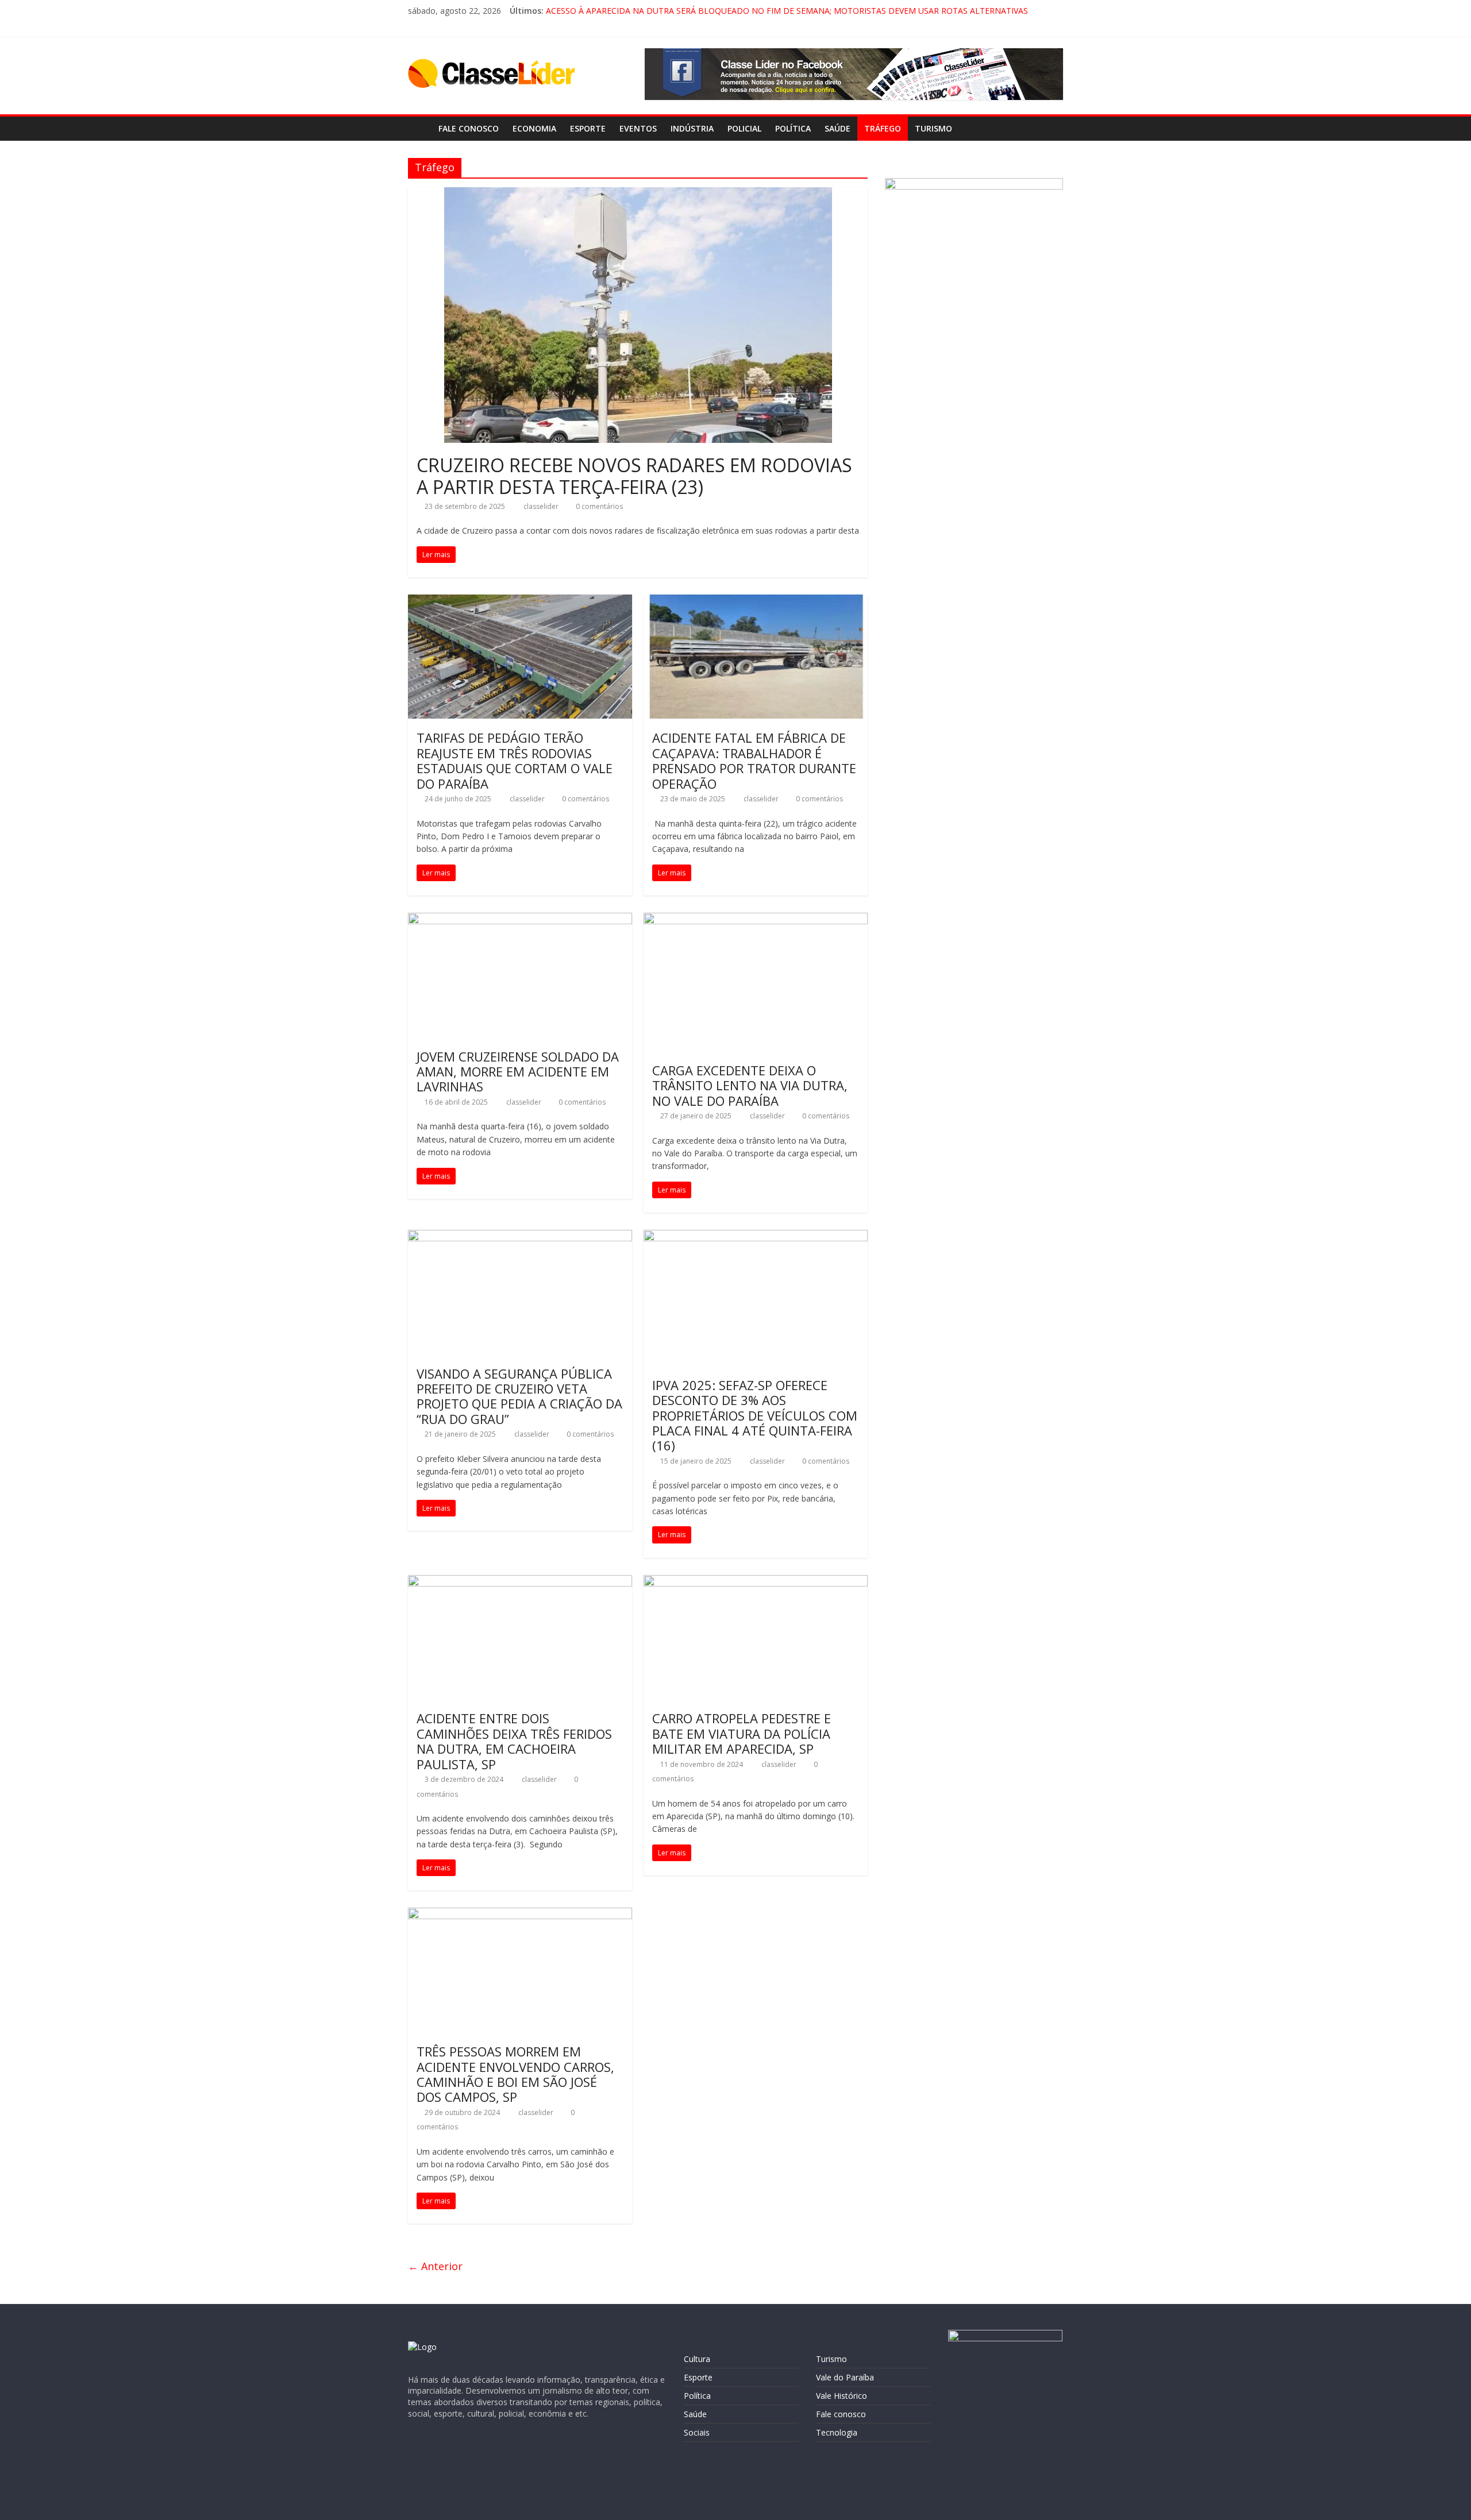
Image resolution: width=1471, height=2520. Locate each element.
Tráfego (883, 128)
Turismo (933, 128)
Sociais (697, 2432)
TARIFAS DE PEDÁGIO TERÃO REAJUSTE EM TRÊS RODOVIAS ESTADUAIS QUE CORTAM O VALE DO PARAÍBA (515, 760)
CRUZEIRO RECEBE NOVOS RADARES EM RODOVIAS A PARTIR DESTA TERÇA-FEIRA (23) (634, 476)
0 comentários (598, 506)
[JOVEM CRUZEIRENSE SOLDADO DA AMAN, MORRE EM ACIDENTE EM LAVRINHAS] (520, 920)
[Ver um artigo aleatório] (1052, 129)
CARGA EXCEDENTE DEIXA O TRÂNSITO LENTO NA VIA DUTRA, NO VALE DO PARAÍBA (750, 1085)
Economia (534, 128)
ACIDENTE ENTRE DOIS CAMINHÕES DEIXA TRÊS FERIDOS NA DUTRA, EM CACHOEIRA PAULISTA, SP (514, 1741)
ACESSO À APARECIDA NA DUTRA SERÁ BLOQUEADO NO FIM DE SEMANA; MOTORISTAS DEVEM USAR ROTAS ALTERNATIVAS (787, 11)
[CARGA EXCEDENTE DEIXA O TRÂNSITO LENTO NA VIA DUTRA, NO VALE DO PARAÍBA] (756, 920)
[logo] (422, 2347)
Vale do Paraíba (845, 2377)
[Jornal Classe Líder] (420, 128)
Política (793, 128)
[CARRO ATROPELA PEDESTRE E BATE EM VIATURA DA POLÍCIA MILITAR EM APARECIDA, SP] (756, 1582)
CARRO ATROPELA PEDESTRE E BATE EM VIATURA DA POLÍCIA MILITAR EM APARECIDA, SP (742, 1733)
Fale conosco (469, 128)
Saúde (837, 128)
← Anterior (435, 2266)
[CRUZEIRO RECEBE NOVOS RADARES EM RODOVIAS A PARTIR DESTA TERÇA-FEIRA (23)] (638, 194)
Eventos (638, 128)
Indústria (692, 128)
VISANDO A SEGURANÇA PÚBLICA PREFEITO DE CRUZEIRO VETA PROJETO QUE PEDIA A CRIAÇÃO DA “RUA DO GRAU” (519, 1396)
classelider (542, 506)
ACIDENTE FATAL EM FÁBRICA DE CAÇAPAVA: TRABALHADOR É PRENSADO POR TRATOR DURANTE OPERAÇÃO (754, 760)
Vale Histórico (842, 2396)
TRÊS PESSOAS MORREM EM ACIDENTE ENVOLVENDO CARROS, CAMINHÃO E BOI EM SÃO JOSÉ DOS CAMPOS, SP (515, 2074)
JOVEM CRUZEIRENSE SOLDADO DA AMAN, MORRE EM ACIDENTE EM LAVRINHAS (518, 1072)
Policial (744, 128)
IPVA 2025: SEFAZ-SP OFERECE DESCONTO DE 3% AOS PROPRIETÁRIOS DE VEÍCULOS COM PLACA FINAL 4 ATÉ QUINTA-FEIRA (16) (755, 1415)
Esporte (588, 128)
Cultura (697, 2359)
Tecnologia (837, 2432)
